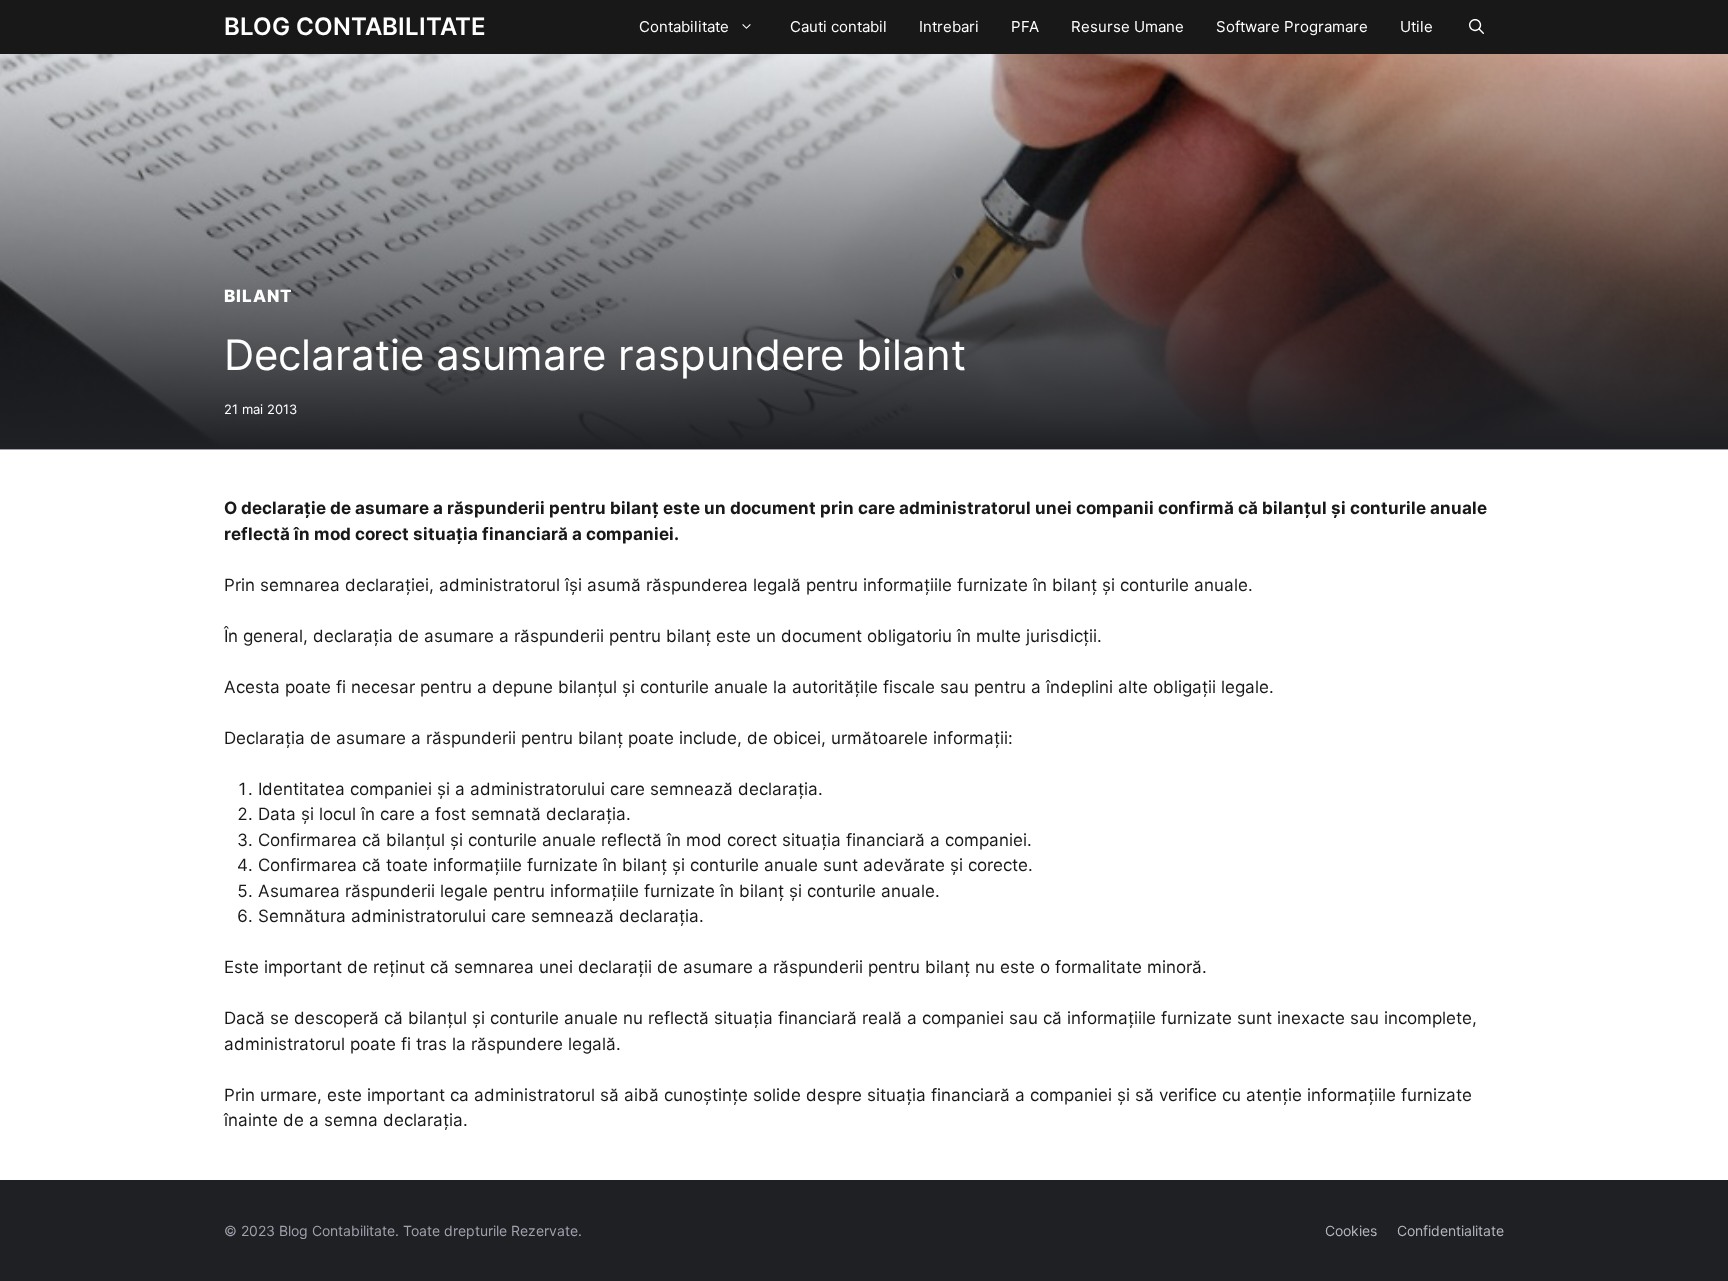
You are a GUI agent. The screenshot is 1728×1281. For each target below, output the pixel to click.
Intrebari (949, 26)
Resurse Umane (1127, 26)
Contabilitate (684, 26)
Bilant (258, 296)
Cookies (1351, 1230)
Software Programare (1292, 26)
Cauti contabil (838, 26)
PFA (1025, 26)
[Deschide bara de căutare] (1476, 27)
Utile (1416, 26)
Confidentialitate (1450, 1230)
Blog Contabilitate (355, 26)
